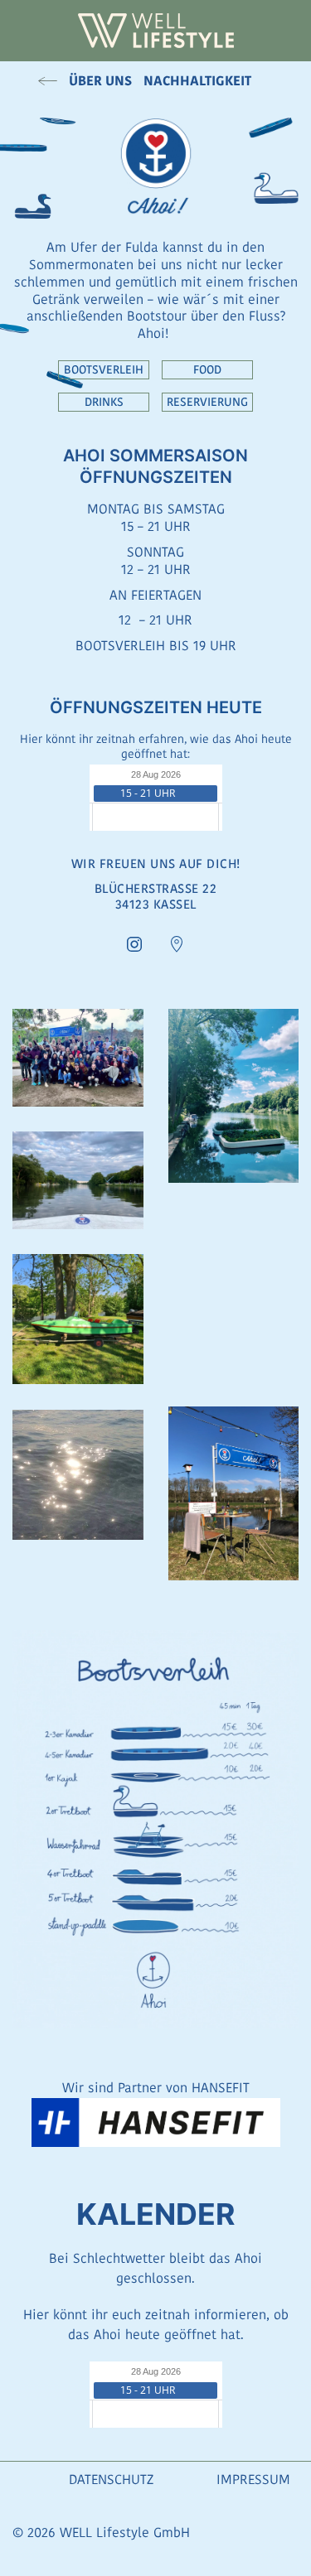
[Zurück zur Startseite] (156, 31)
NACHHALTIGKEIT (197, 81)
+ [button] (78, 1058)
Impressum (253, 2480)
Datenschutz (111, 2480)
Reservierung (207, 402)
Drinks (104, 402)
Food (207, 369)
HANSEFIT (221, 2088)
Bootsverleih (104, 369)
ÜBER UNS (100, 81)
